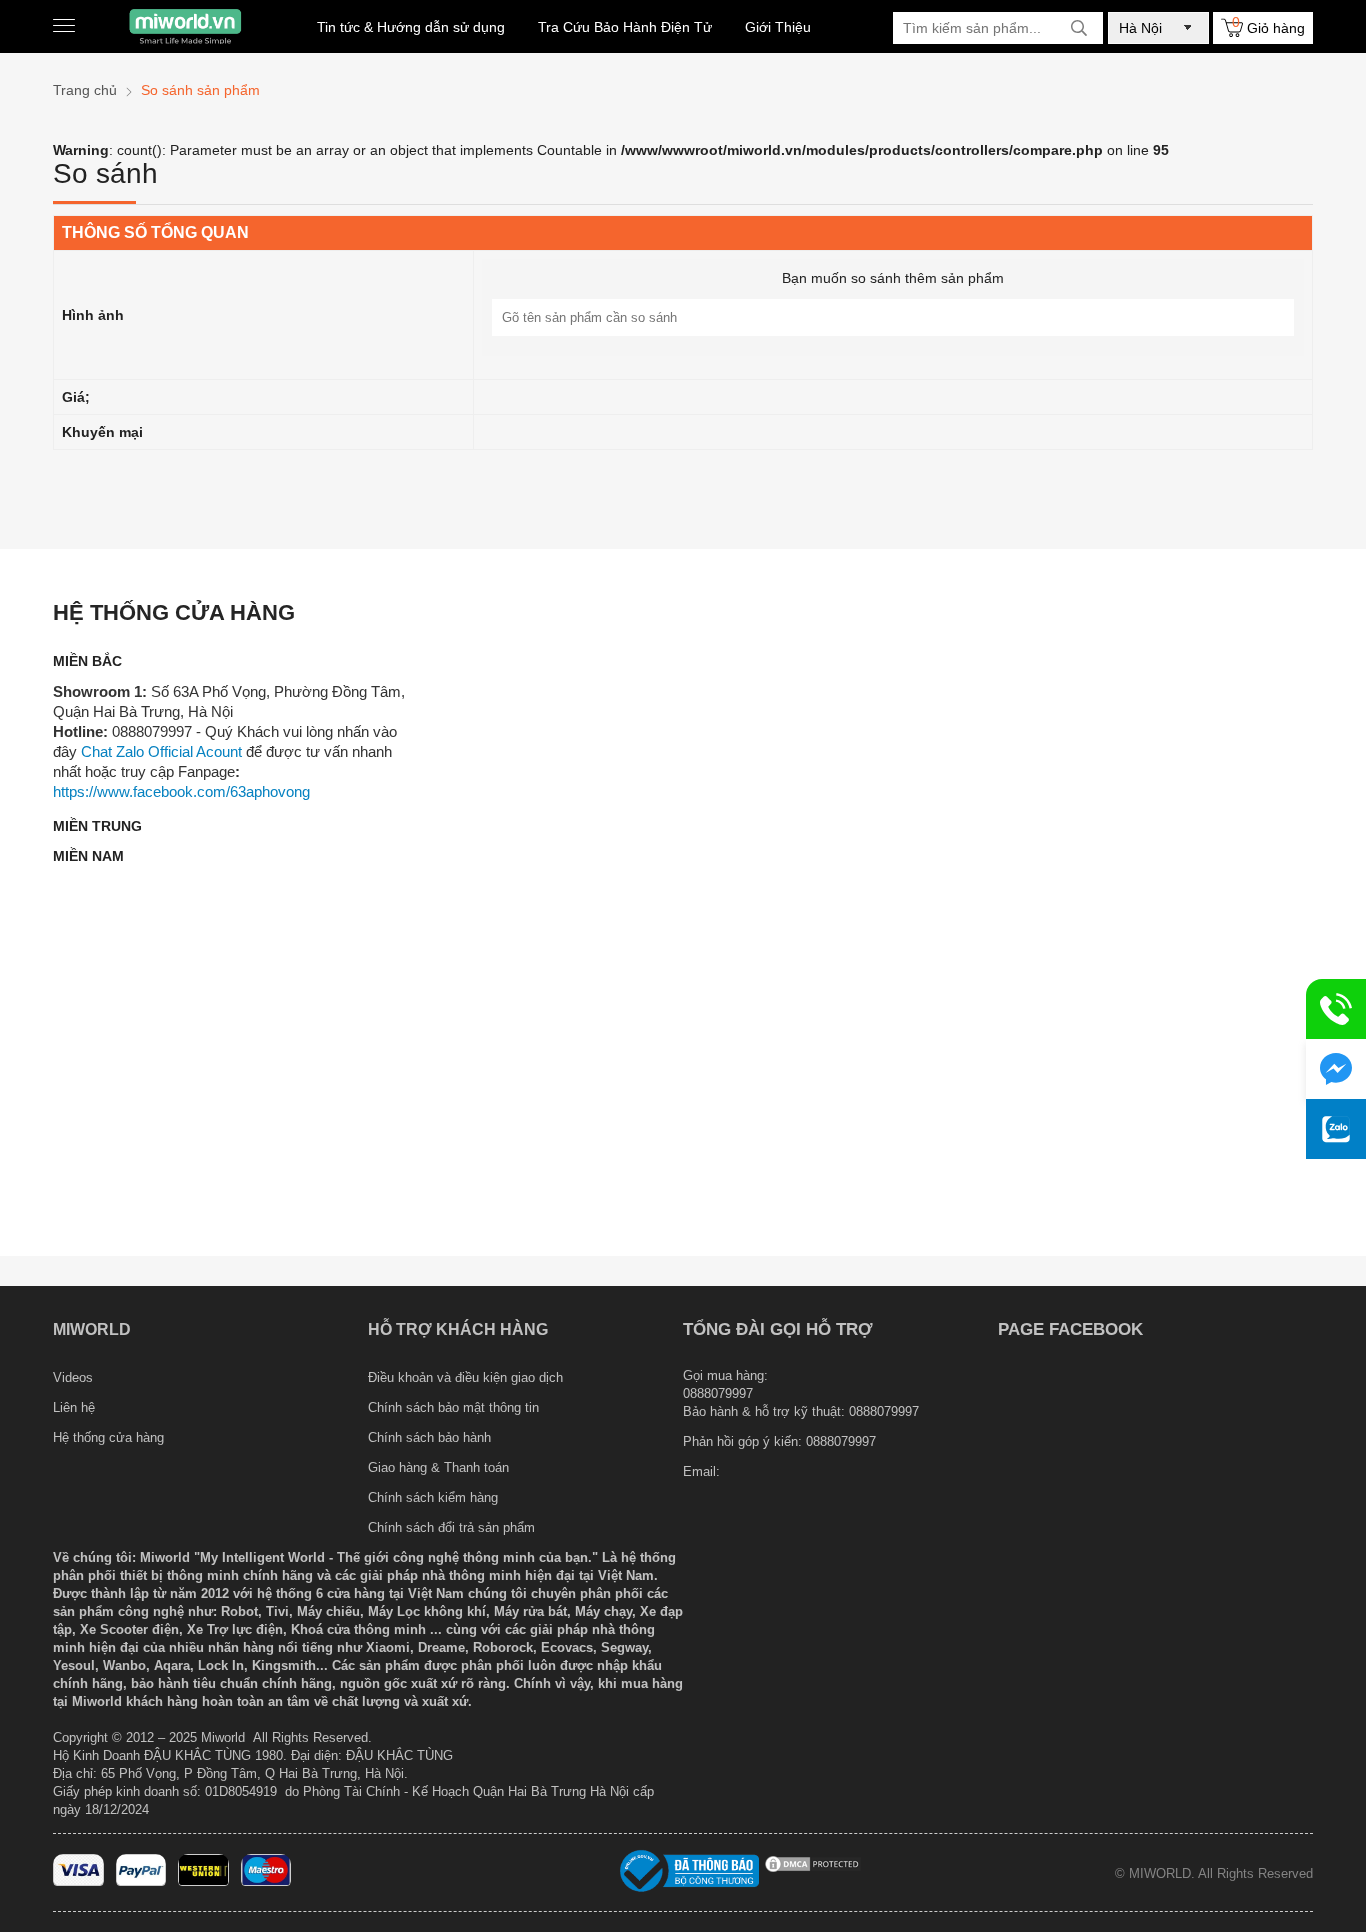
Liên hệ (74, 1407)
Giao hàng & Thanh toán (438, 1467)
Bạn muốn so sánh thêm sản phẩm (893, 278)
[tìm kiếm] (1079, 28)
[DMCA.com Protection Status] (813, 1869)
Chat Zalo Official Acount (161, 751)
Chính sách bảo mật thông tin (453, 1407)
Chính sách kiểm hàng (433, 1497)
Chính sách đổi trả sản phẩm (451, 1527)
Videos (73, 1377)
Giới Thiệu (778, 27)
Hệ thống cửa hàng (108, 1437)
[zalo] (1336, 1129)
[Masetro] (266, 1881)
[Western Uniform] (203, 1881)
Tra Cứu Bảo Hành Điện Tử (625, 27)
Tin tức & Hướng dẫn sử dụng (411, 27)
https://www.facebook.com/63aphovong (181, 791)
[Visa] (78, 1881)
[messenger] (1336, 1069)
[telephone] (1336, 1009)
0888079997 (841, 1441)
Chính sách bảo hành (429, 1437)
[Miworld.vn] (185, 26)
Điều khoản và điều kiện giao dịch (465, 1377)
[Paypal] (141, 1881)
